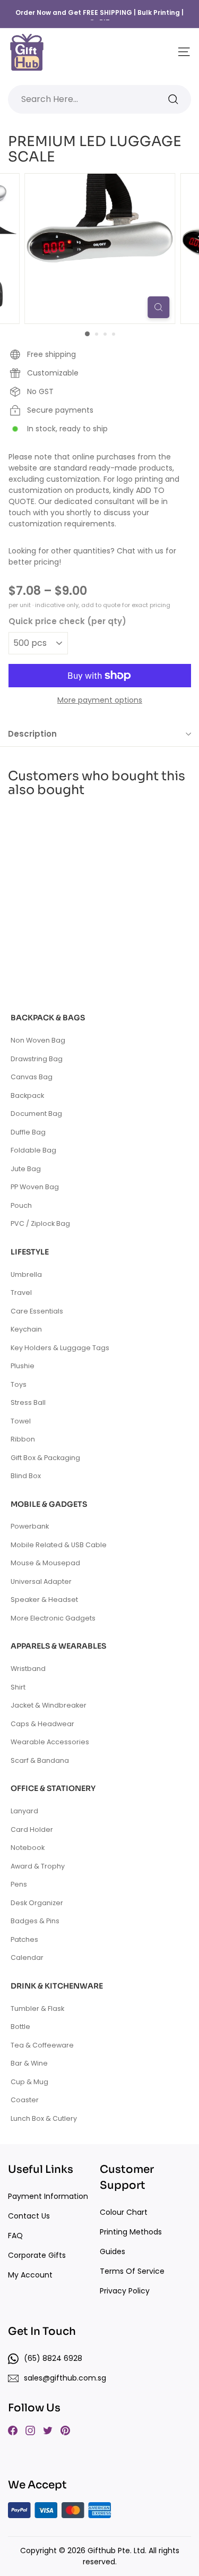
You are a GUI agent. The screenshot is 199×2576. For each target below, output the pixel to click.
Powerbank (30, 1526)
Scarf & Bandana (40, 1760)
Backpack (27, 1095)
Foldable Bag (33, 1150)
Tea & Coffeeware (42, 2045)
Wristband (28, 1669)
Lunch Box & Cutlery (44, 2118)
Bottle (20, 2027)
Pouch (21, 1205)
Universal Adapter (41, 1581)
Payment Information (48, 2196)
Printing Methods (131, 2232)
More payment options (100, 700)
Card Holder (32, 1829)
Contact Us (29, 2216)
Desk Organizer (37, 1903)
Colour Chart (124, 2212)
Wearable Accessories (50, 1742)
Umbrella (26, 1274)
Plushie (23, 1366)
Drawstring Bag (37, 1059)
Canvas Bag (32, 1077)
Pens (19, 1884)
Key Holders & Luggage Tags (60, 1348)
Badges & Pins (35, 1921)
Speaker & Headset (44, 1600)
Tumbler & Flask (37, 2008)
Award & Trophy (38, 1866)
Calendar (27, 1957)
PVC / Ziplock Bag (40, 1223)
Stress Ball (28, 1402)
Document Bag (36, 1114)
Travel (21, 1293)
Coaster (25, 2100)
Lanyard (24, 1811)
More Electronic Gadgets (53, 1618)
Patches (24, 1939)
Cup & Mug (29, 2082)
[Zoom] (158, 307)
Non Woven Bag (38, 1040)
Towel (21, 1421)
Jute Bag (26, 1169)
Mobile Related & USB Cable (59, 1545)
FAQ (15, 2236)
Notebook (28, 1848)
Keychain (26, 1329)
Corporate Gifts (37, 2255)
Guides (113, 2251)
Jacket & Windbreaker (49, 1705)
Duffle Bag (28, 1132)
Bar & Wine (29, 2063)
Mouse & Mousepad (45, 1563)
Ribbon (23, 1439)
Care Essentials (37, 1311)
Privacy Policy (125, 2291)
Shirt (18, 1687)
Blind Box (26, 1476)
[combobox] (99, 99)
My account (30, 2275)
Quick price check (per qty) (67, 621)
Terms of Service (132, 2271)
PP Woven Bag (35, 1187)
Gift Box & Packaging (45, 1458)
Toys (19, 1384)
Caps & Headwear (42, 1724)
